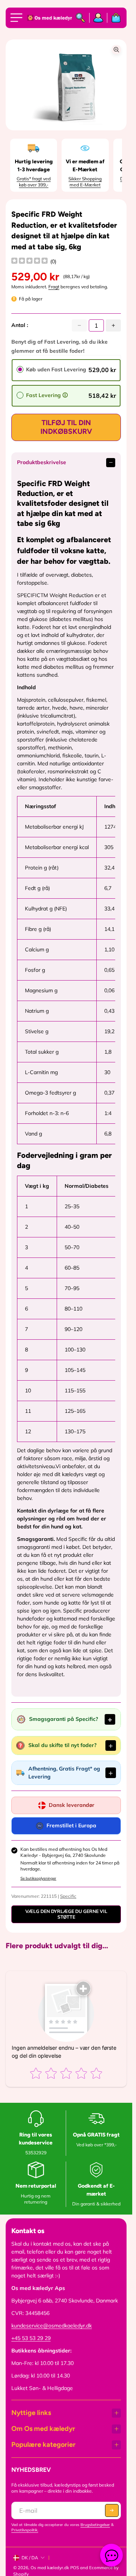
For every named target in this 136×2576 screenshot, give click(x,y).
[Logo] (48, 18)
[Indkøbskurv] (114, 18)
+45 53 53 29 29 (31, 2338)
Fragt (54, 287)
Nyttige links (31, 2413)
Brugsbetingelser (95, 2525)
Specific (68, 1896)
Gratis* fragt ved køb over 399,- (34, 182)
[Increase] (113, 325)
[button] (112, 2510)
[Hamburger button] (18, 18)
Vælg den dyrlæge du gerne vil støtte (66, 1914)
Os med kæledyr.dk (50, 2568)
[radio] (20, 369)
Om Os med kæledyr (43, 2429)
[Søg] (81, 18)
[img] (29, 262)
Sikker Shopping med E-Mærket (85, 182)
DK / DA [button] (30, 2558)
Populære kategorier (43, 2445)
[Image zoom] (116, 50)
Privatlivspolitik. (25, 2530)
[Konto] (98, 18)
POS (75, 2568)
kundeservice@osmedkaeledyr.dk (52, 2326)
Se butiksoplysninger (38, 1878)
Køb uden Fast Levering (56, 369)
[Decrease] (79, 325)
